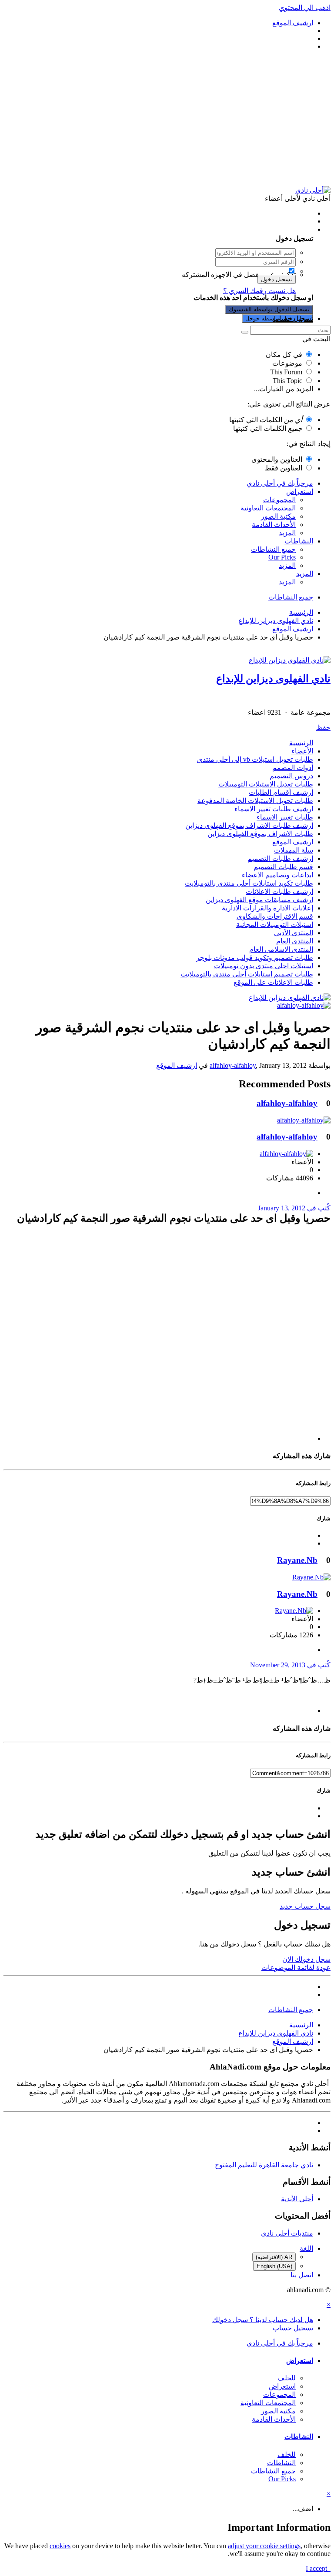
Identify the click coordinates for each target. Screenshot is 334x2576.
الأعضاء (302, 751)
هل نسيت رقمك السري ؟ (259, 291)
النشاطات (299, 541)
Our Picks (282, 557)
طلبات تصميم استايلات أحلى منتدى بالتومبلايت (247, 974)
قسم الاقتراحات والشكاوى (275, 916)
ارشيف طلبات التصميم (280, 858)
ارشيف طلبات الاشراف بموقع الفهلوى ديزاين (249, 825)
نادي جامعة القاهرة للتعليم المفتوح (264, 2165)
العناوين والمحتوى (277, 459)
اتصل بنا (302, 2275)
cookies (60, 2546)
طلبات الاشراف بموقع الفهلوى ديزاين (260, 834)
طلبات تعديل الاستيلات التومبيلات (266, 784)
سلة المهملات (294, 850)
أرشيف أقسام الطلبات (281, 792)
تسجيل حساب (293, 318)
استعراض (300, 492)
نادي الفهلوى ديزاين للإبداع (273, 679)
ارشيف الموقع (293, 842)
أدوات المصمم (293, 768)
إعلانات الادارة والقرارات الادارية (267, 908)
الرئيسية (301, 743)
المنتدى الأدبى (294, 933)
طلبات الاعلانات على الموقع (273, 982)
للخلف (287, 2378)
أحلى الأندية (297, 2199)
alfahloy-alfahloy (233, 1065)
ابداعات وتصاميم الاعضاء (277, 875)
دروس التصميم (291, 776)
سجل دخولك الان (306, 1959)
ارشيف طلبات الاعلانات (279, 891)
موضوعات (287, 363)
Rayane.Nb (297, 1560)
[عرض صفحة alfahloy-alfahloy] (304, 1005)
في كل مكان (284, 355)
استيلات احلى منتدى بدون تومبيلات (264, 966)
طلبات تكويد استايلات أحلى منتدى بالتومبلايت (249, 883)
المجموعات (279, 500)
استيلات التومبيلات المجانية (275, 925)
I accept (318, 2568)
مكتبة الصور (278, 516)
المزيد (287, 533)
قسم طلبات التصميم (283, 867)
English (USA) (274, 2266)
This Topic (287, 381)
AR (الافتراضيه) (274, 2257)
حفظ (323, 728)
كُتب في (294, 1208)
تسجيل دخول (277, 279)
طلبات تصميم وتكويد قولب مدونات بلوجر (255, 958)
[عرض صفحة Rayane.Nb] (311, 1577)
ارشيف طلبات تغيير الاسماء (274, 809)
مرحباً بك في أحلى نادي (280, 483)
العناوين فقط (284, 468)
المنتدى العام (295, 941)
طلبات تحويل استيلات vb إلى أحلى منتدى (255, 759)
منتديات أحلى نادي (287, 2233)
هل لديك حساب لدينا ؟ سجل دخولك (261, 229)
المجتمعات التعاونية (268, 508)
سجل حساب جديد (305, 1906)
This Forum (286, 372)
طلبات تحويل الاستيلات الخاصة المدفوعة (255, 801)
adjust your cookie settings (264, 2546)
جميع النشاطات (273, 549)
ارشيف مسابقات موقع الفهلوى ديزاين (259, 900)
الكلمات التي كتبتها (266, 420)
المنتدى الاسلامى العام (281, 949)
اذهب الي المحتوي (305, 8)
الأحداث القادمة (274, 525)
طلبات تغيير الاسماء (285, 817)
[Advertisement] (167, 118)
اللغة (306, 2248)
